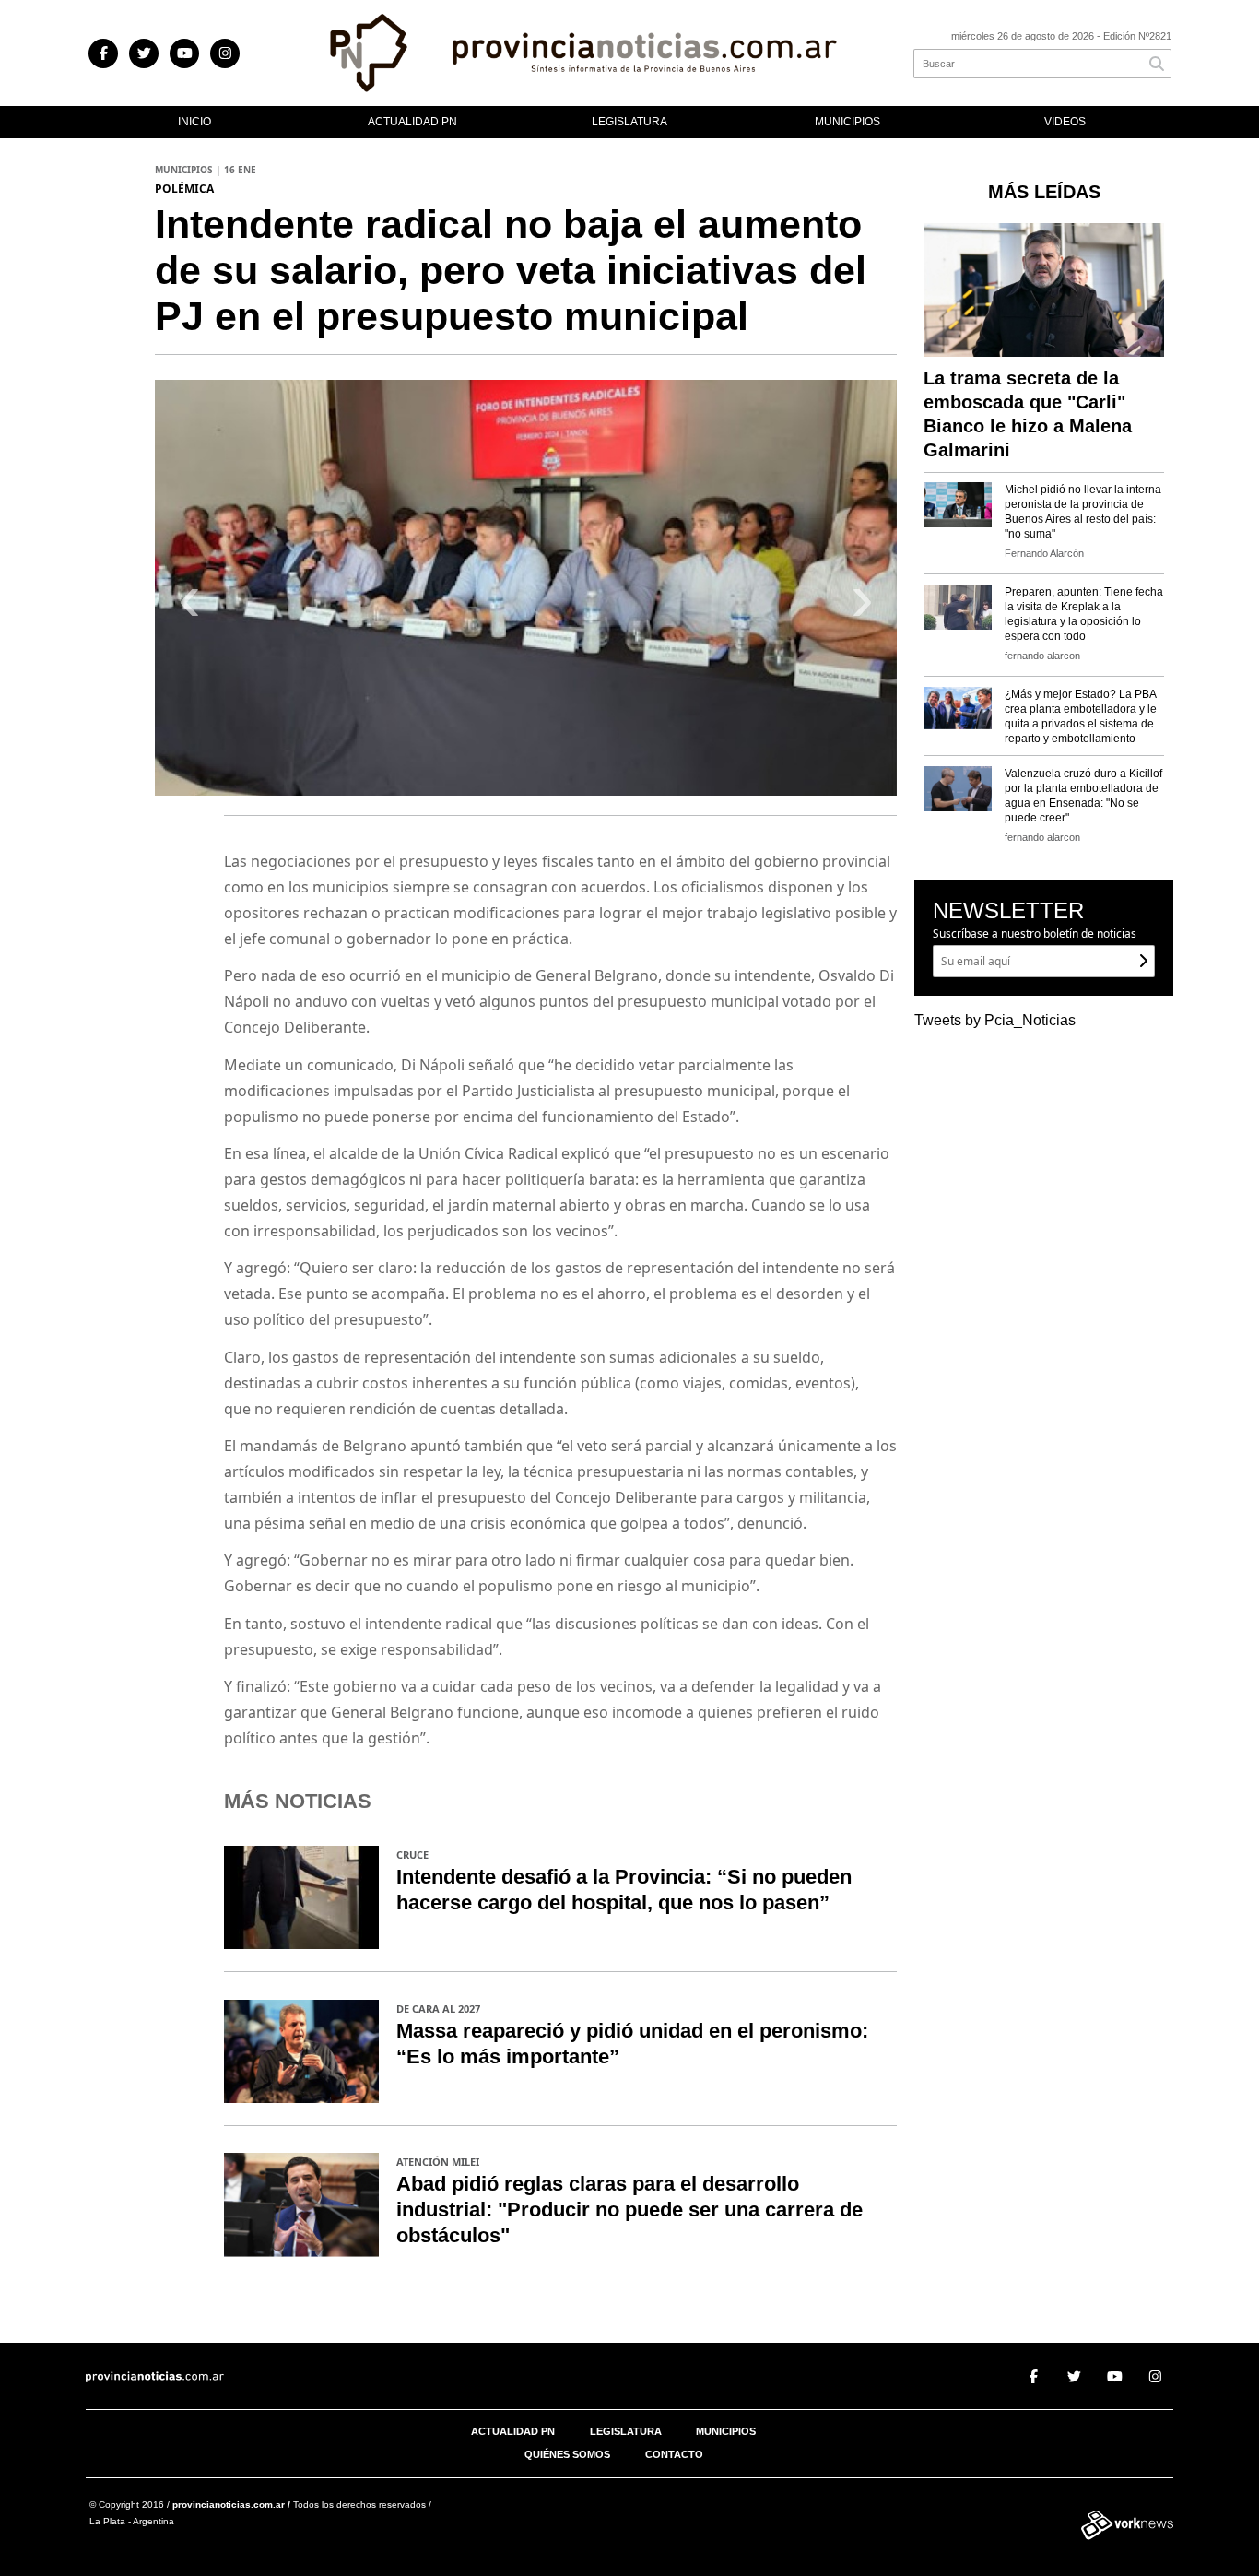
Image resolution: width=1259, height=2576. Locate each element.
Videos (1065, 122)
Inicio (194, 122)
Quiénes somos (567, 2454)
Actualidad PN (412, 122)
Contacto (674, 2454)
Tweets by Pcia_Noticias (995, 1020)
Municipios (847, 122)
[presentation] (189, 606)
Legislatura (629, 122)
